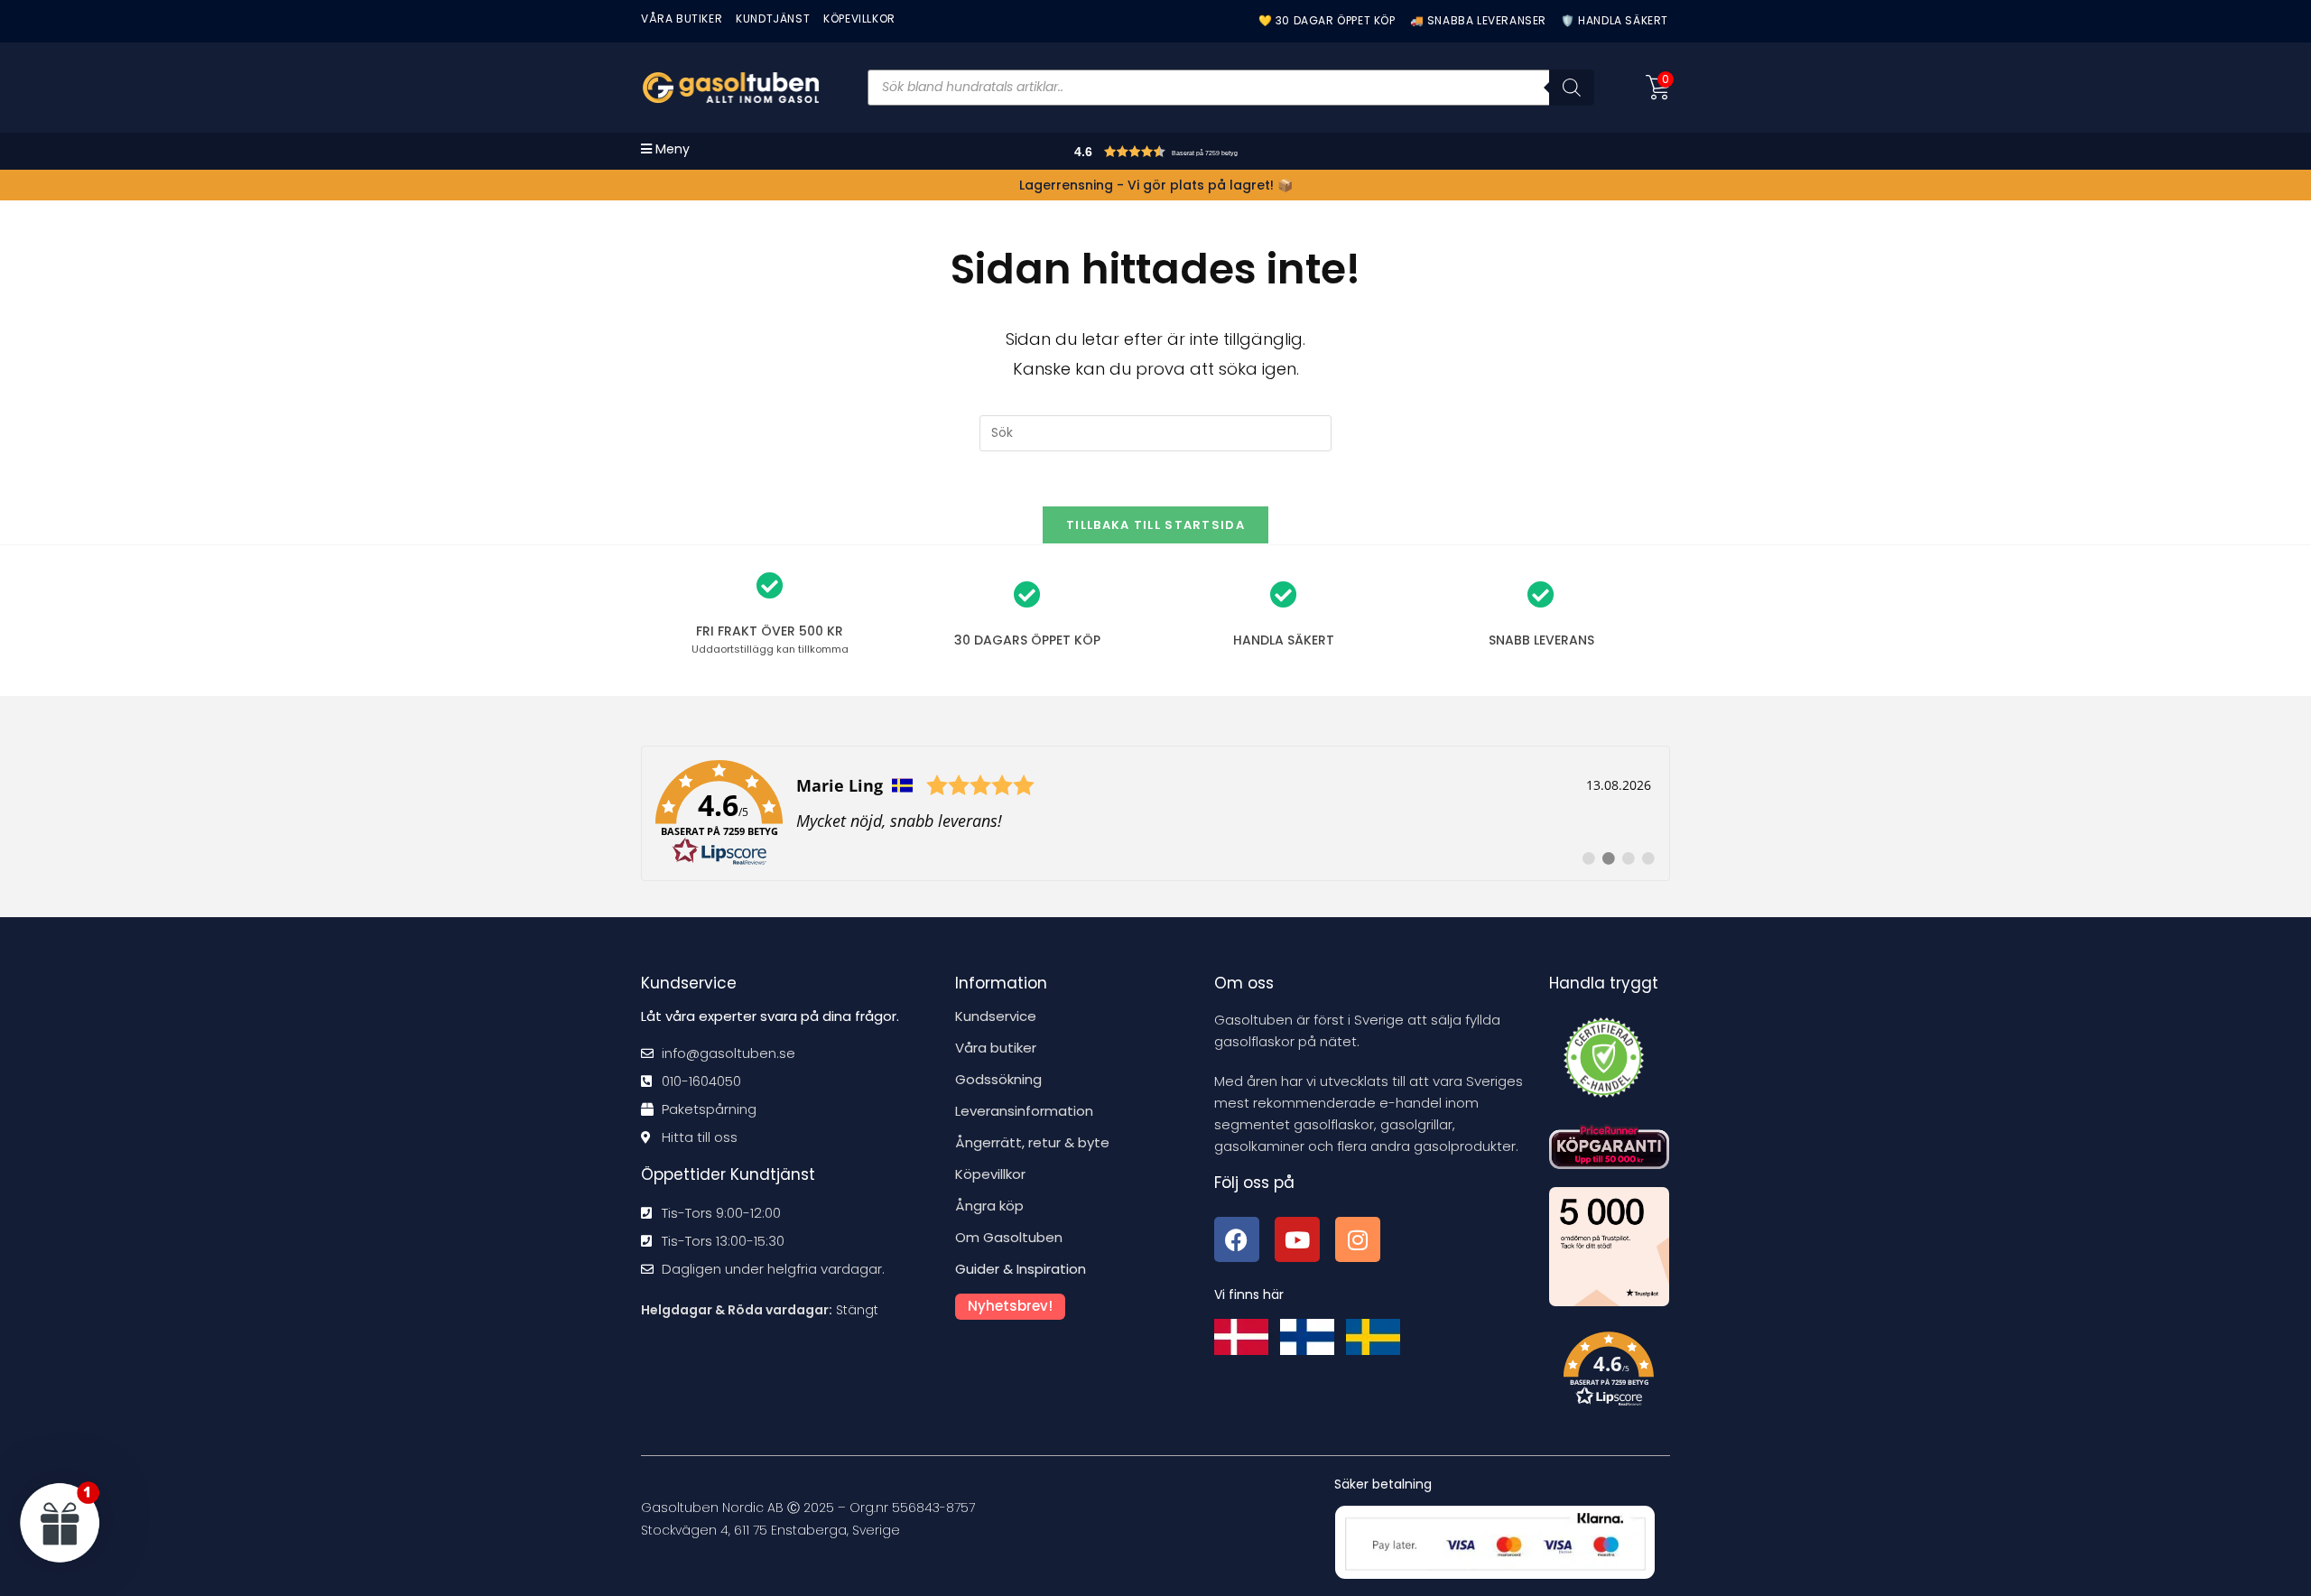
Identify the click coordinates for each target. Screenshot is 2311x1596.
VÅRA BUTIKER (682, 19)
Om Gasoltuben (1009, 1237)
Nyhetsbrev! (1010, 1306)
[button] (1193, 154)
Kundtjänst (773, 19)
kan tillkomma (770, 649)
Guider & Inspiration (1021, 1269)
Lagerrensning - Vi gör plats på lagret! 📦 (1156, 185)
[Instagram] (1358, 1239)
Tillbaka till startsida (1155, 525)
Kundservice (996, 1016)
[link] (1155, 813)
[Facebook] (1237, 1239)
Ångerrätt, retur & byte (1032, 1142)
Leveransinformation (1024, 1111)
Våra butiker (996, 1048)
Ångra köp (989, 1206)
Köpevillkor (990, 1174)
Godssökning (998, 1079)
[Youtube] (1297, 1239)
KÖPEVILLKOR (859, 19)
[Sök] (1572, 88)
